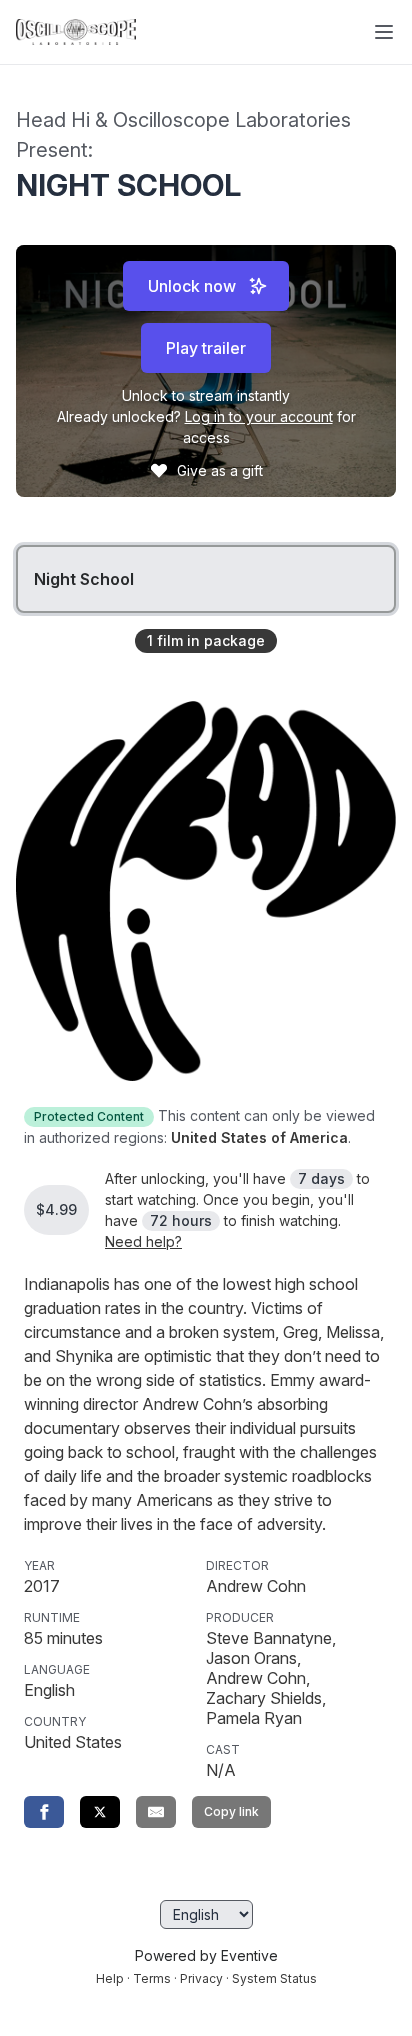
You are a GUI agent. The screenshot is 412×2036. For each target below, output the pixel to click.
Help (110, 1978)
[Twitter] (100, 1812)
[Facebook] (44, 1812)
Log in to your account (259, 416)
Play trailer (206, 348)
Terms (152, 1978)
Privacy (201, 1978)
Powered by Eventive (206, 1955)
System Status (274, 1978)
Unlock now (192, 286)
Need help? (143, 1241)
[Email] (156, 1812)
